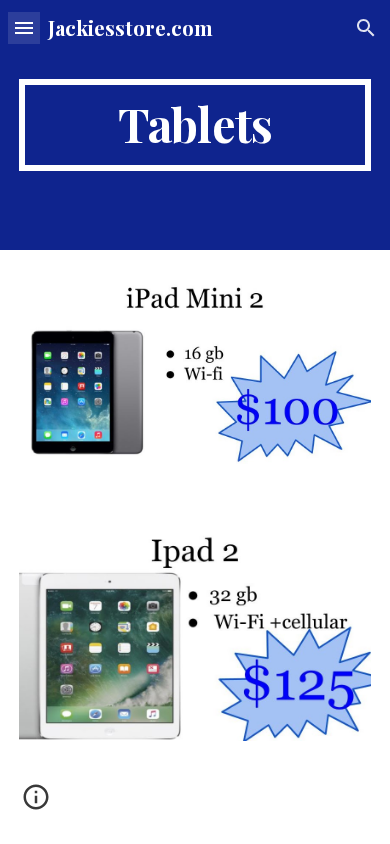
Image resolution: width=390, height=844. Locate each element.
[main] (195, 125)
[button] (24, 27)
